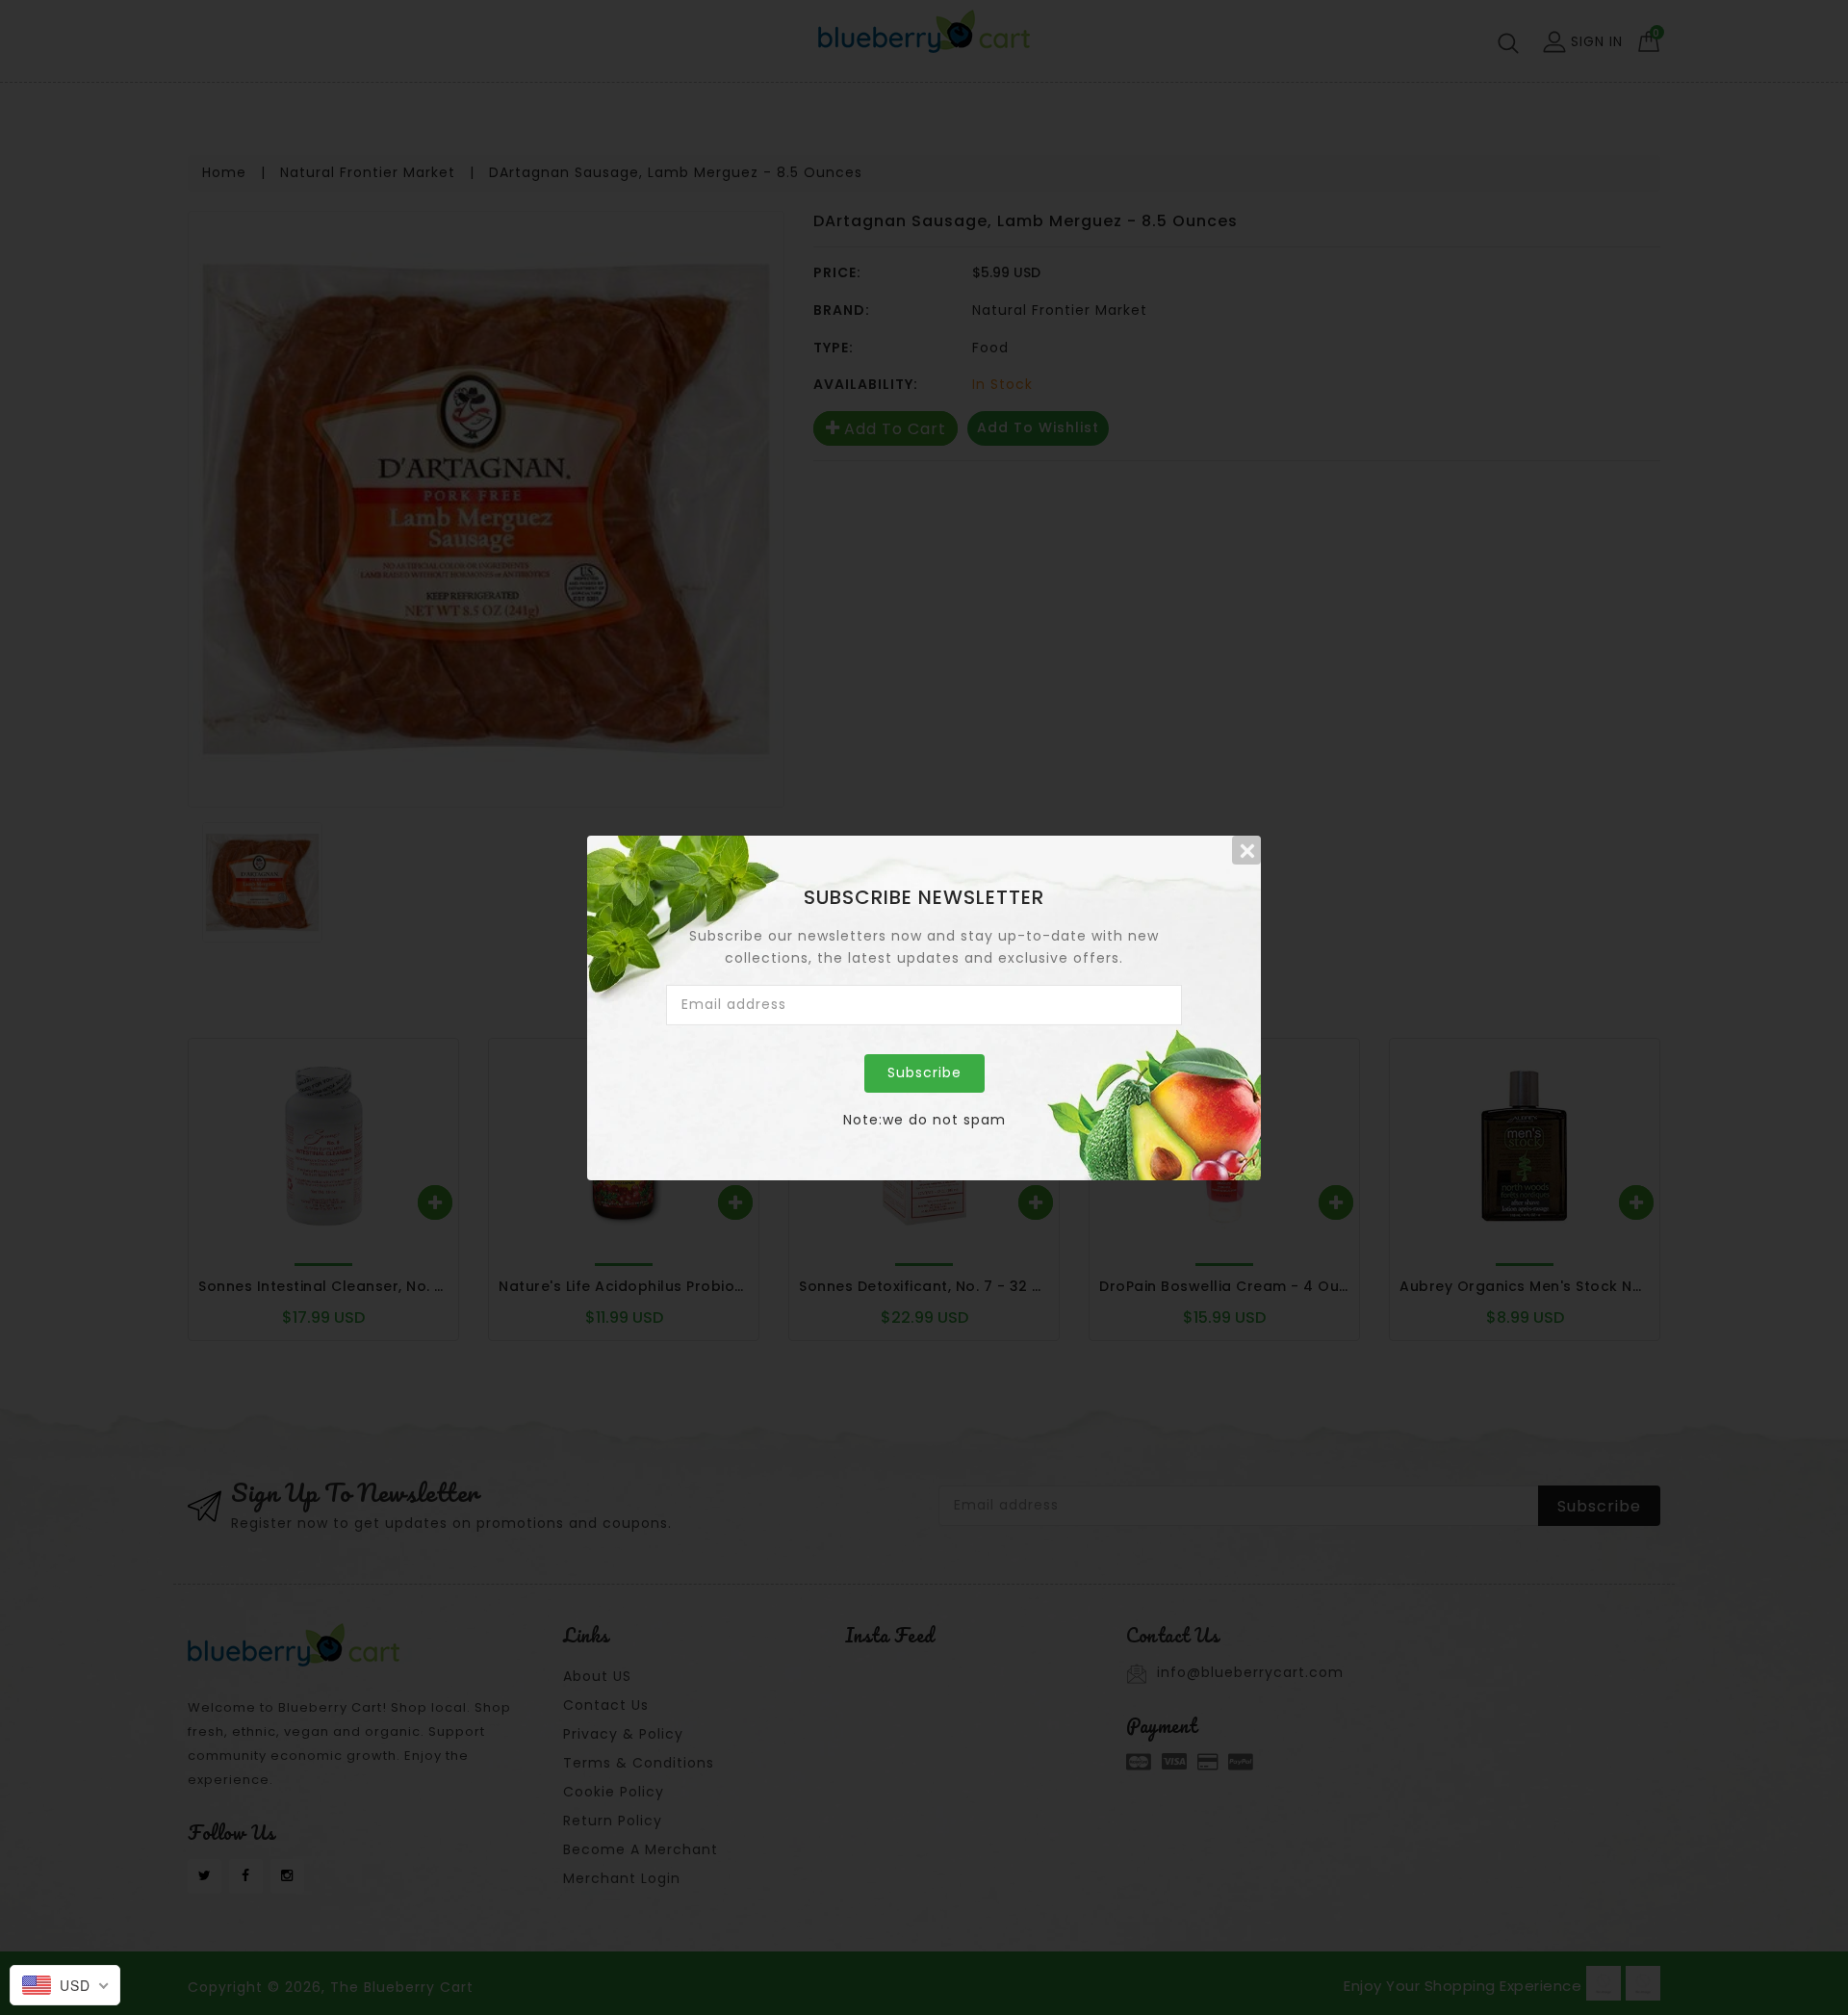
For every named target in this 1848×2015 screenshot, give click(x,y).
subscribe (924, 1072)
